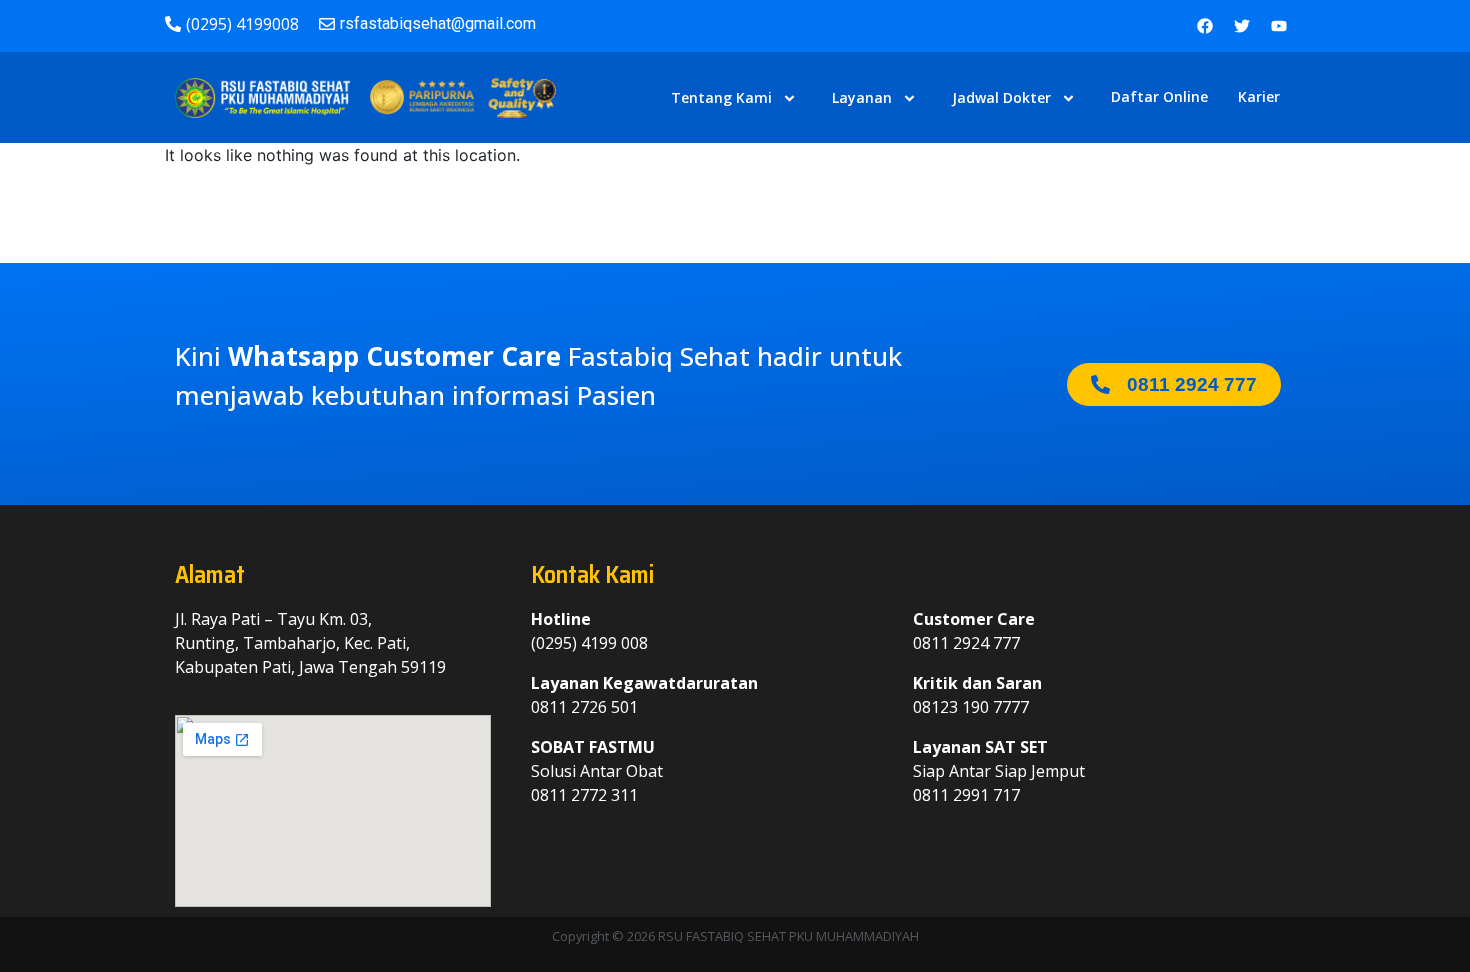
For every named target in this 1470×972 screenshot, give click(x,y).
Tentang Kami (721, 97)
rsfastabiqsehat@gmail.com (438, 23)
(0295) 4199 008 (589, 643)
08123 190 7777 (971, 707)
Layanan (862, 97)
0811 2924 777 (966, 643)
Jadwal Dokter (1001, 97)
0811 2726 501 (584, 707)
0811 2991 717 (966, 795)
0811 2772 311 (584, 795)
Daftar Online (1159, 96)
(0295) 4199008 (242, 24)
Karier (1259, 96)
